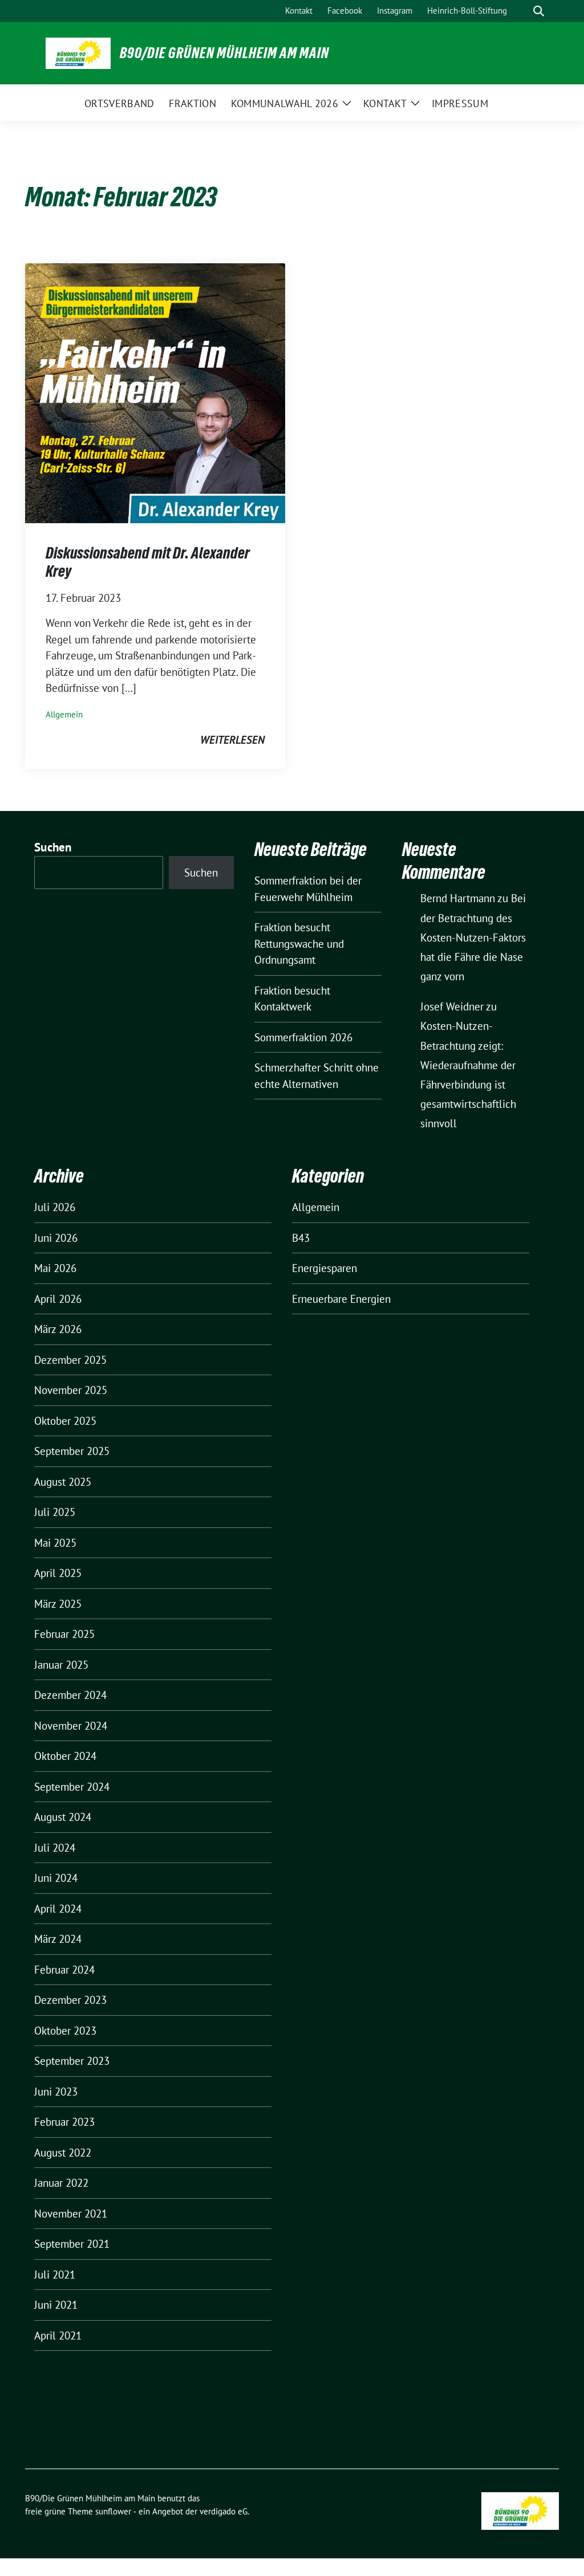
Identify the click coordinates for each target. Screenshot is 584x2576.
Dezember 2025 (70, 1360)
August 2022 (63, 2153)
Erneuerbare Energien (341, 1299)
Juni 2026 (56, 1238)
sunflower (113, 2511)
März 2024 (58, 1939)
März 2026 (58, 1329)
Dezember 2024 (70, 1695)
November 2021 (71, 2214)
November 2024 (71, 1726)
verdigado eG (224, 2511)
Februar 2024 (64, 1970)
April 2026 (58, 1299)
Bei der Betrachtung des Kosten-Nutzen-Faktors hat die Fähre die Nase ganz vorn (473, 937)
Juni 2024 (56, 1878)
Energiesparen (325, 1268)
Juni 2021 (56, 2305)
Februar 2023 (64, 2122)
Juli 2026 (55, 1207)
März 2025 (58, 1604)
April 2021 (58, 2335)
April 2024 (58, 1909)
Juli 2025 (55, 1512)
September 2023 (72, 2061)
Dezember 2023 (70, 2000)
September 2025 (72, 1451)
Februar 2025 (64, 1634)
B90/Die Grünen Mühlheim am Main (224, 53)
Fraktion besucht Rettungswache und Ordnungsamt (299, 943)
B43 (301, 1238)
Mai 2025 (55, 1543)
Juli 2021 (55, 2275)
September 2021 (72, 2244)
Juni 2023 (56, 2092)
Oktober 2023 (65, 2031)
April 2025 (58, 1573)
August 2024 (63, 1817)
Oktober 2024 (65, 1756)
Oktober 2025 (65, 1421)
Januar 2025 (61, 1665)
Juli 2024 (55, 1848)
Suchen (53, 847)
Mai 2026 (55, 1268)
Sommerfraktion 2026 (303, 1037)
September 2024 (72, 1787)
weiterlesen (232, 740)
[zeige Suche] (539, 11)
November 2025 (71, 1390)
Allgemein (64, 714)
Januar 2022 (61, 2183)
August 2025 (63, 1482)
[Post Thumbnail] (155, 392)
